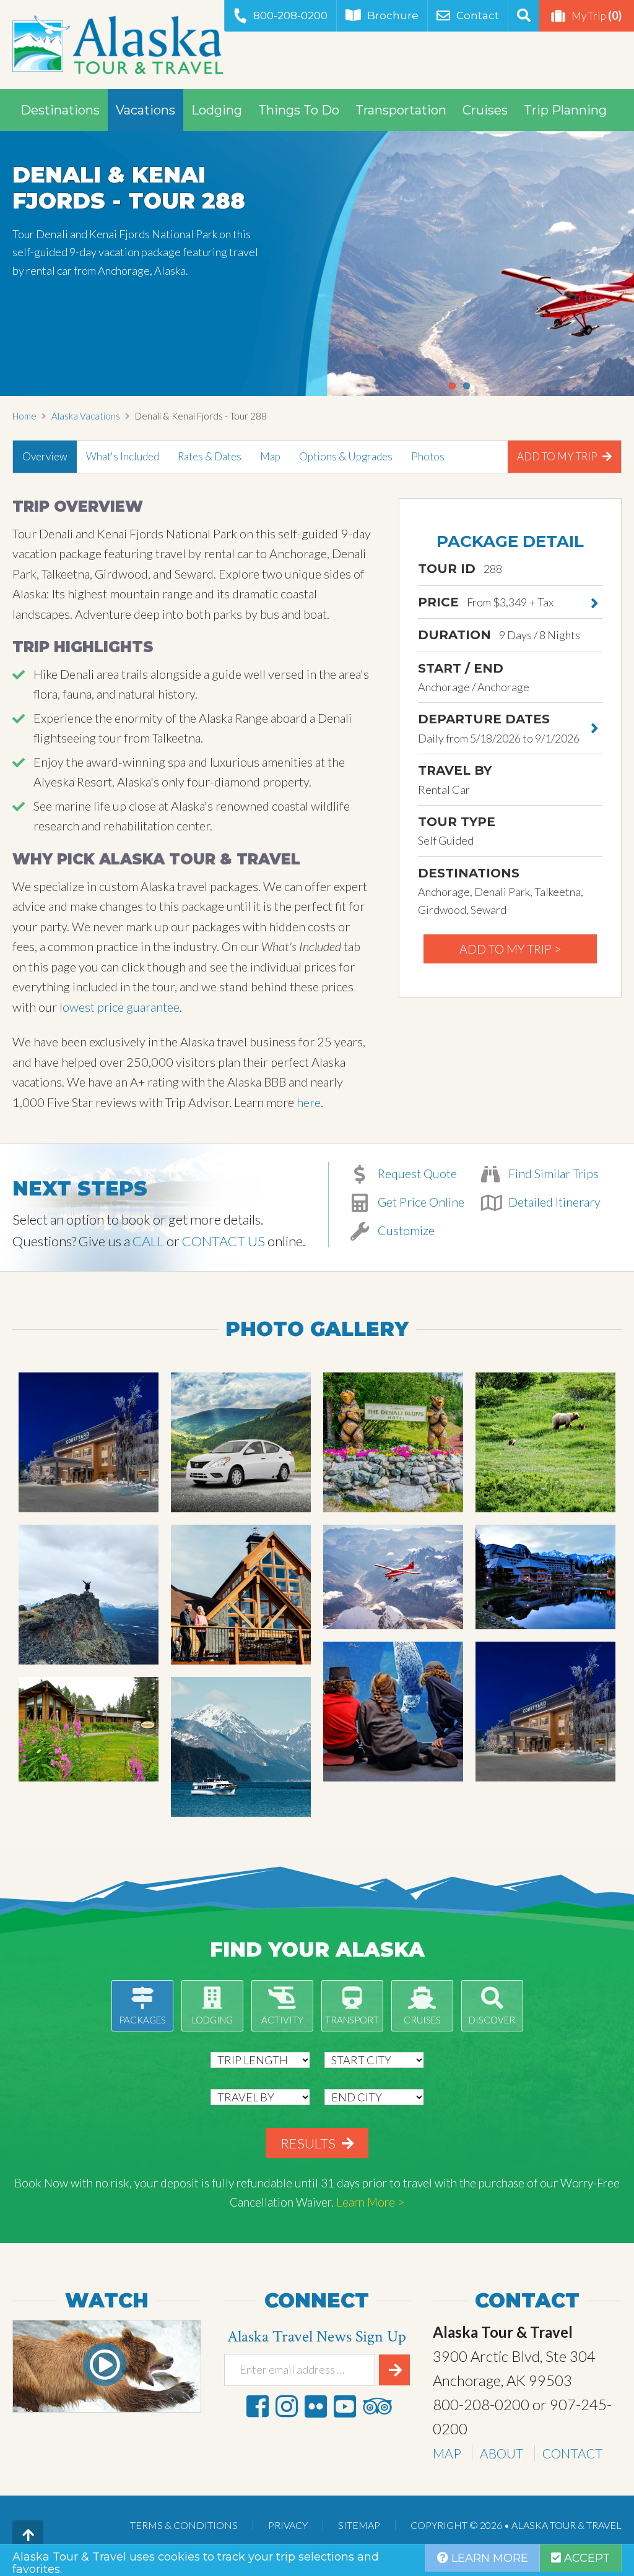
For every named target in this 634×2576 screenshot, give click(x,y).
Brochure (393, 15)
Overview (45, 456)
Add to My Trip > (510, 949)
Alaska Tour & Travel (118, 45)
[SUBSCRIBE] (394, 2370)
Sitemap (359, 2525)
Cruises (485, 110)
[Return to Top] (28, 2536)
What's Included (123, 456)
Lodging (217, 110)
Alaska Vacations (86, 416)
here (309, 1102)
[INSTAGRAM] (287, 2406)
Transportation (401, 110)
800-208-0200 (290, 15)
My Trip (597, 15)
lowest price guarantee (119, 1007)
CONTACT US (224, 1241)
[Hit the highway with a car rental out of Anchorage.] (241, 1442)
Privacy (288, 2525)
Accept (585, 2558)
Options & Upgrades (346, 456)
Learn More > (370, 2202)
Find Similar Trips (552, 1173)
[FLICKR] (316, 2406)
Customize (405, 1230)
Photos (428, 456)
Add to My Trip (558, 456)
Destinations (60, 110)
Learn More (488, 2558)
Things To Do (299, 110)
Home (24, 416)
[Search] (523, 16)
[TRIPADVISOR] (377, 2406)
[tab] (45, 457)
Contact (478, 15)
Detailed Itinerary (553, 1202)
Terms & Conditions (184, 2525)
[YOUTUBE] (345, 2406)
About (502, 2453)
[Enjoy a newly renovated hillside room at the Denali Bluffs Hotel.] (393, 1442)
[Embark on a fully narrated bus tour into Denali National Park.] (545, 1442)
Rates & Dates (210, 456)
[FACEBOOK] (258, 2406)
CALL (148, 1241)
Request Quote (416, 1173)
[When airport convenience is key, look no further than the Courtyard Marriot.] (89, 1442)
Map (270, 456)
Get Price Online (420, 1202)
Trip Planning (565, 110)
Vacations (145, 110)
